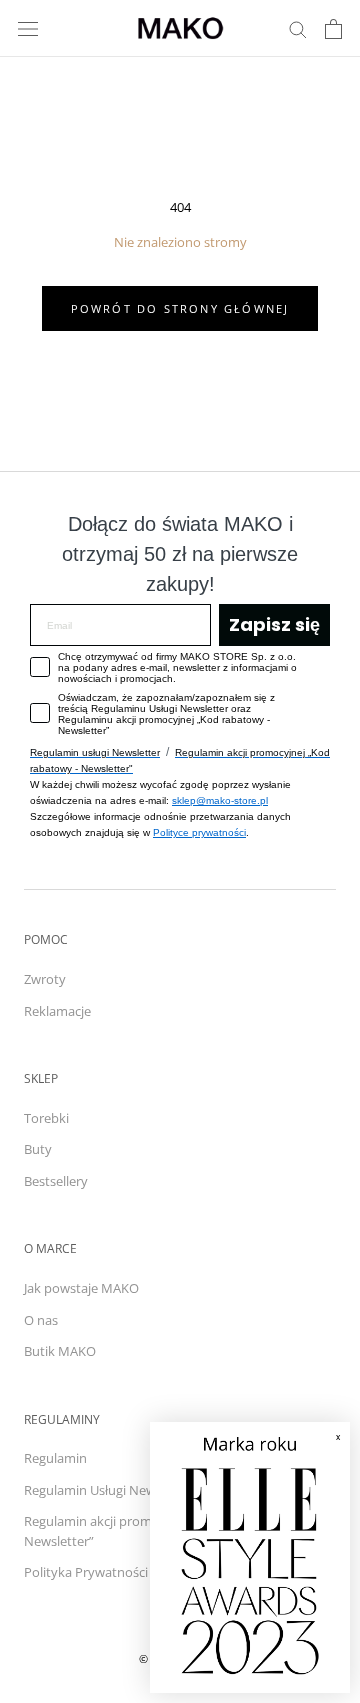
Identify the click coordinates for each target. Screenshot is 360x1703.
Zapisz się (274, 624)
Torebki (46, 1118)
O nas (41, 1320)
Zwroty (45, 979)
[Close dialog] (324, 1447)
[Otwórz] (28, 28)
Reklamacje (57, 1011)
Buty (38, 1149)
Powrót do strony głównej (180, 308)
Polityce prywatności (199, 832)
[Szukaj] (298, 28)
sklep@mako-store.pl (220, 800)
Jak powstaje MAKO (81, 1288)
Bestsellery (56, 1181)
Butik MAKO (60, 1351)
